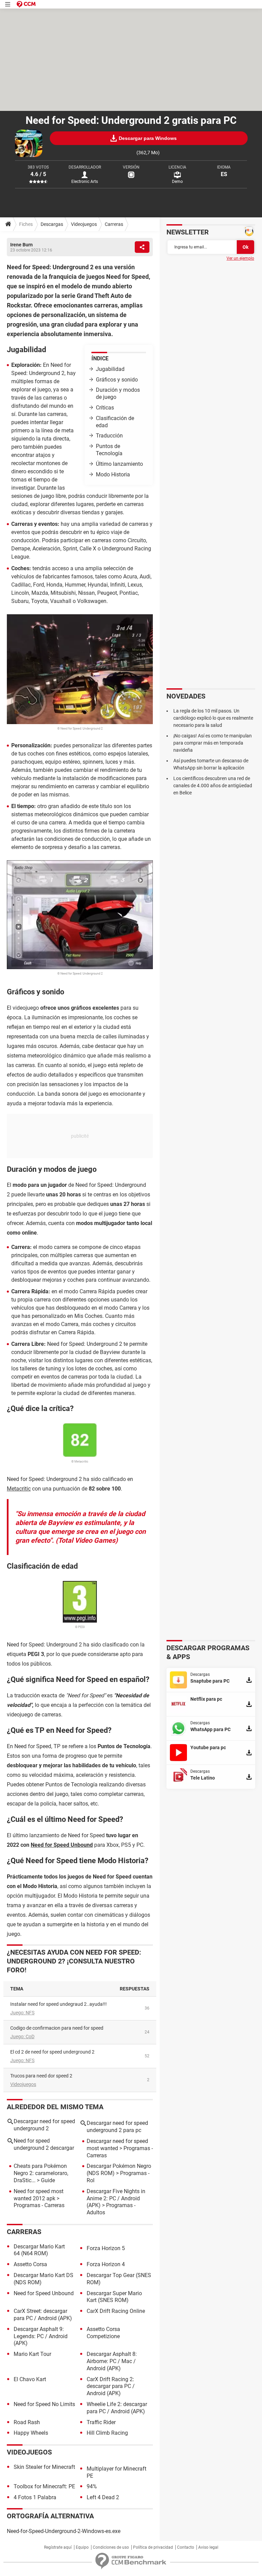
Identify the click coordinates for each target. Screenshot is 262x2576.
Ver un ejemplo (240, 258)
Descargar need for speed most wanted (117, 2145)
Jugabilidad (110, 369)
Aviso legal (208, 2547)
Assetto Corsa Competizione (103, 2333)
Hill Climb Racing (107, 2433)
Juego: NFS (22, 2013)
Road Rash (27, 2422)
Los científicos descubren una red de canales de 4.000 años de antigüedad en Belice (213, 786)
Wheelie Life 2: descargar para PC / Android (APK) (117, 2408)
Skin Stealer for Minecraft (44, 2467)
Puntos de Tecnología (109, 450)
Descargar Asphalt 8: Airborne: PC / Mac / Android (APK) (112, 2361)
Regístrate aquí (58, 2547)
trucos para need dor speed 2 (41, 2076)
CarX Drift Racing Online (116, 2311)
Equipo (82, 2547)
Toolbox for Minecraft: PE (44, 2486)
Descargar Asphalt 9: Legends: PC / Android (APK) (41, 2336)
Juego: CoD (22, 2037)
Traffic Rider (101, 2422)
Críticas (105, 408)
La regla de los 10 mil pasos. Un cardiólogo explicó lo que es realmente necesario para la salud (213, 718)
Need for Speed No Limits (44, 2404)
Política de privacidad (153, 2547)
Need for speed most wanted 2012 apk (39, 2195)
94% (92, 2486)
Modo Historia (113, 474)
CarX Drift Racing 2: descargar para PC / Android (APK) (111, 2386)
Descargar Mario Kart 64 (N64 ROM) (39, 2250)
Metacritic (19, 1489)
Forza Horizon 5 (106, 2248)
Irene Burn (21, 245)
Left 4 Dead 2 (103, 2497)
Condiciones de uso (111, 2547)
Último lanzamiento (119, 464)
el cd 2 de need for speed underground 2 (52, 2052)
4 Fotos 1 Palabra (35, 2497)
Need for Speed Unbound (62, 1845)
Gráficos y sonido (117, 380)
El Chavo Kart (30, 2379)
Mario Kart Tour (32, 2354)
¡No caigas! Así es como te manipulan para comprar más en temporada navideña (213, 743)
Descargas (52, 224)
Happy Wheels (31, 2433)
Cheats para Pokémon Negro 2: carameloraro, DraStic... (41, 2173)
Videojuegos (84, 224)
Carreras (114, 224)
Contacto (186, 2547)
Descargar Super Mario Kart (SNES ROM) (114, 2297)
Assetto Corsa (30, 2264)
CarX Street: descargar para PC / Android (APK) (43, 2315)
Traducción (109, 436)
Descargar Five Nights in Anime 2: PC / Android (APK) (116, 2198)
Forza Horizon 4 (106, 2264)
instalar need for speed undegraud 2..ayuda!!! (59, 2004)
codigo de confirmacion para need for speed (57, 2028)
